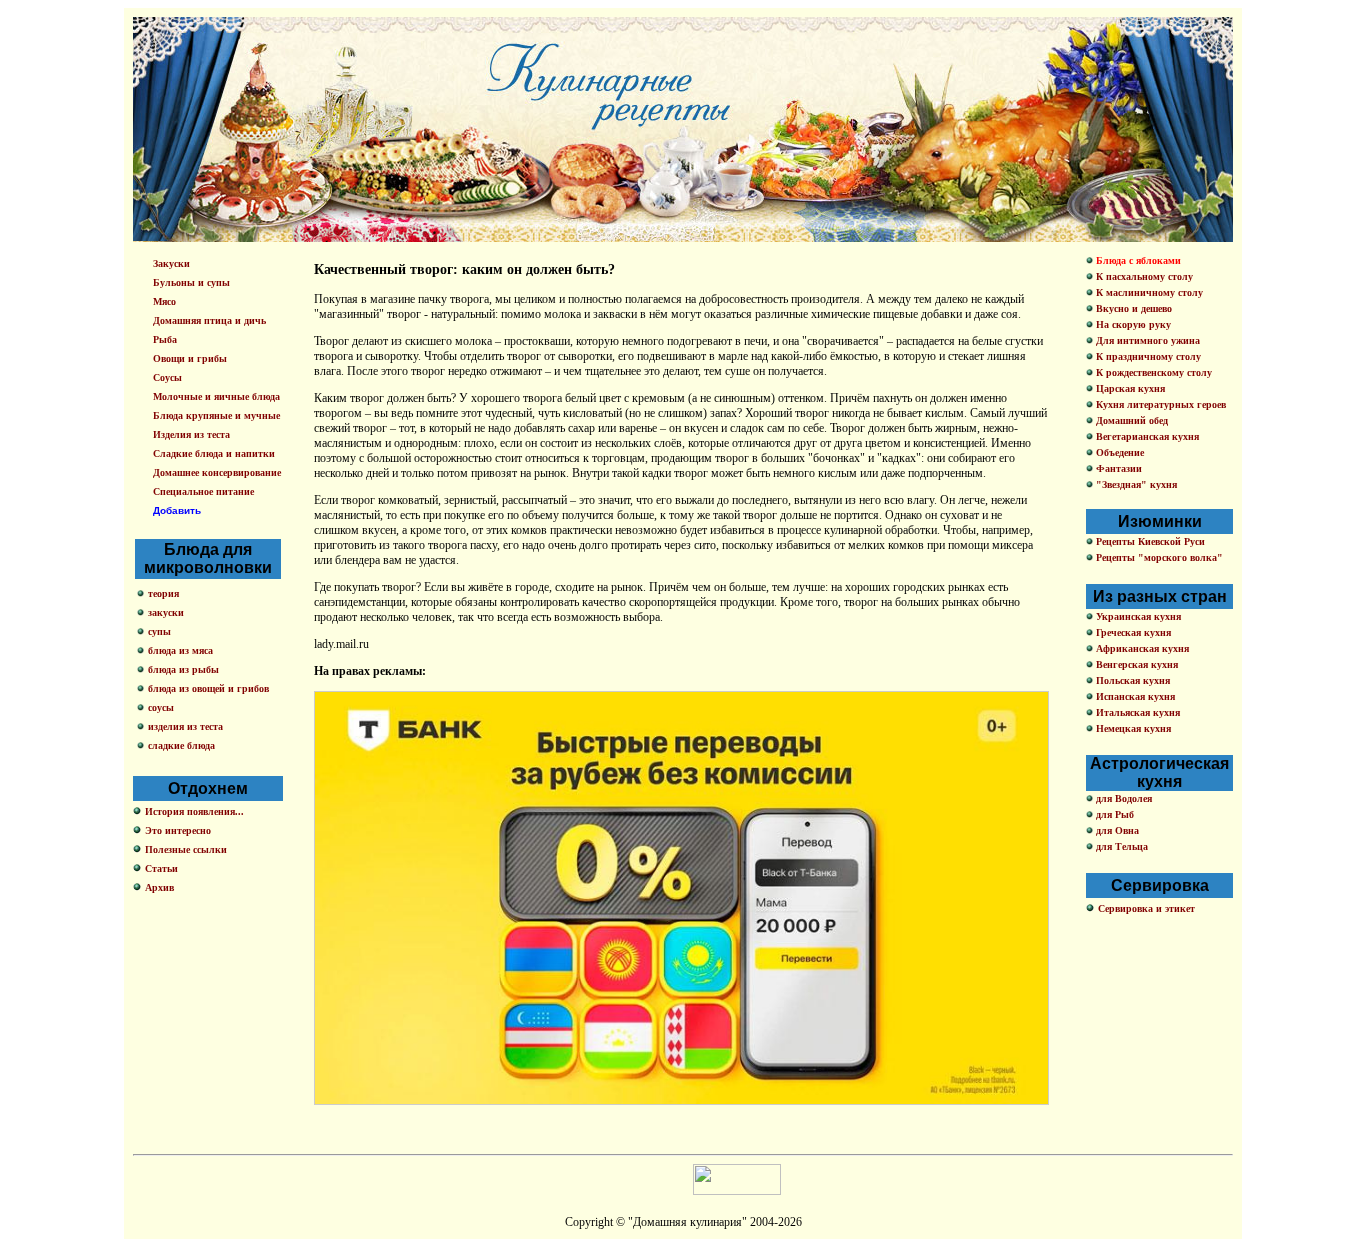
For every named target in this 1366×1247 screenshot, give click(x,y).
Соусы (167, 377)
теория (163, 593)
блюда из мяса (180, 650)
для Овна (1116, 830)
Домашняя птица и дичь (209, 320)
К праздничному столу (1147, 356)
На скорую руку (1132, 324)
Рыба (165, 339)
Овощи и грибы (190, 358)
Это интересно (178, 830)
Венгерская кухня (1135, 664)
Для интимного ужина (1146, 340)
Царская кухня (1129, 388)
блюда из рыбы (183, 669)
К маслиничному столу (1148, 292)
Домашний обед (1130, 420)
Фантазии (1117, 468)
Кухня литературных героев (1159, 404)
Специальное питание (203, 491)
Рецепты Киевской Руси (1149, 541)
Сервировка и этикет (1146, 908)
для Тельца (1120, 846)
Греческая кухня (1132, 632)
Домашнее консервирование (217, 472)
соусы (161, 707)
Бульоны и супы (191, 282)
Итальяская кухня (1136, 712)
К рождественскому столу (1152, 372)
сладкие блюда (181, 745)
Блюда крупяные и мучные (216, 415)
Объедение (1118, 452)
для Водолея (1122, 798)
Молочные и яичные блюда (216, 396)
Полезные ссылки (186, 849)
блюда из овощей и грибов (208, 688)
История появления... (194, 811)
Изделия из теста (191, 434)
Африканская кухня (1141, 648)
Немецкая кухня (1132, 728)
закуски (166, 612)
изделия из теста (185, 726)
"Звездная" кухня (1135, 484)
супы (159, 631)
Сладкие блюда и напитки (214, 453)
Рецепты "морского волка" (1158, 557)
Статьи (161, 868)
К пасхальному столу (1143, 276)
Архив (159, 887)
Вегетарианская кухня (1146, 436)
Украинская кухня (1137, 616)
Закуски (171, 263)
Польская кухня (1131, 680)
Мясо (164, 301)
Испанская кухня (1134, 696)
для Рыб (1113, 814)
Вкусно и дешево (1132, 308)
